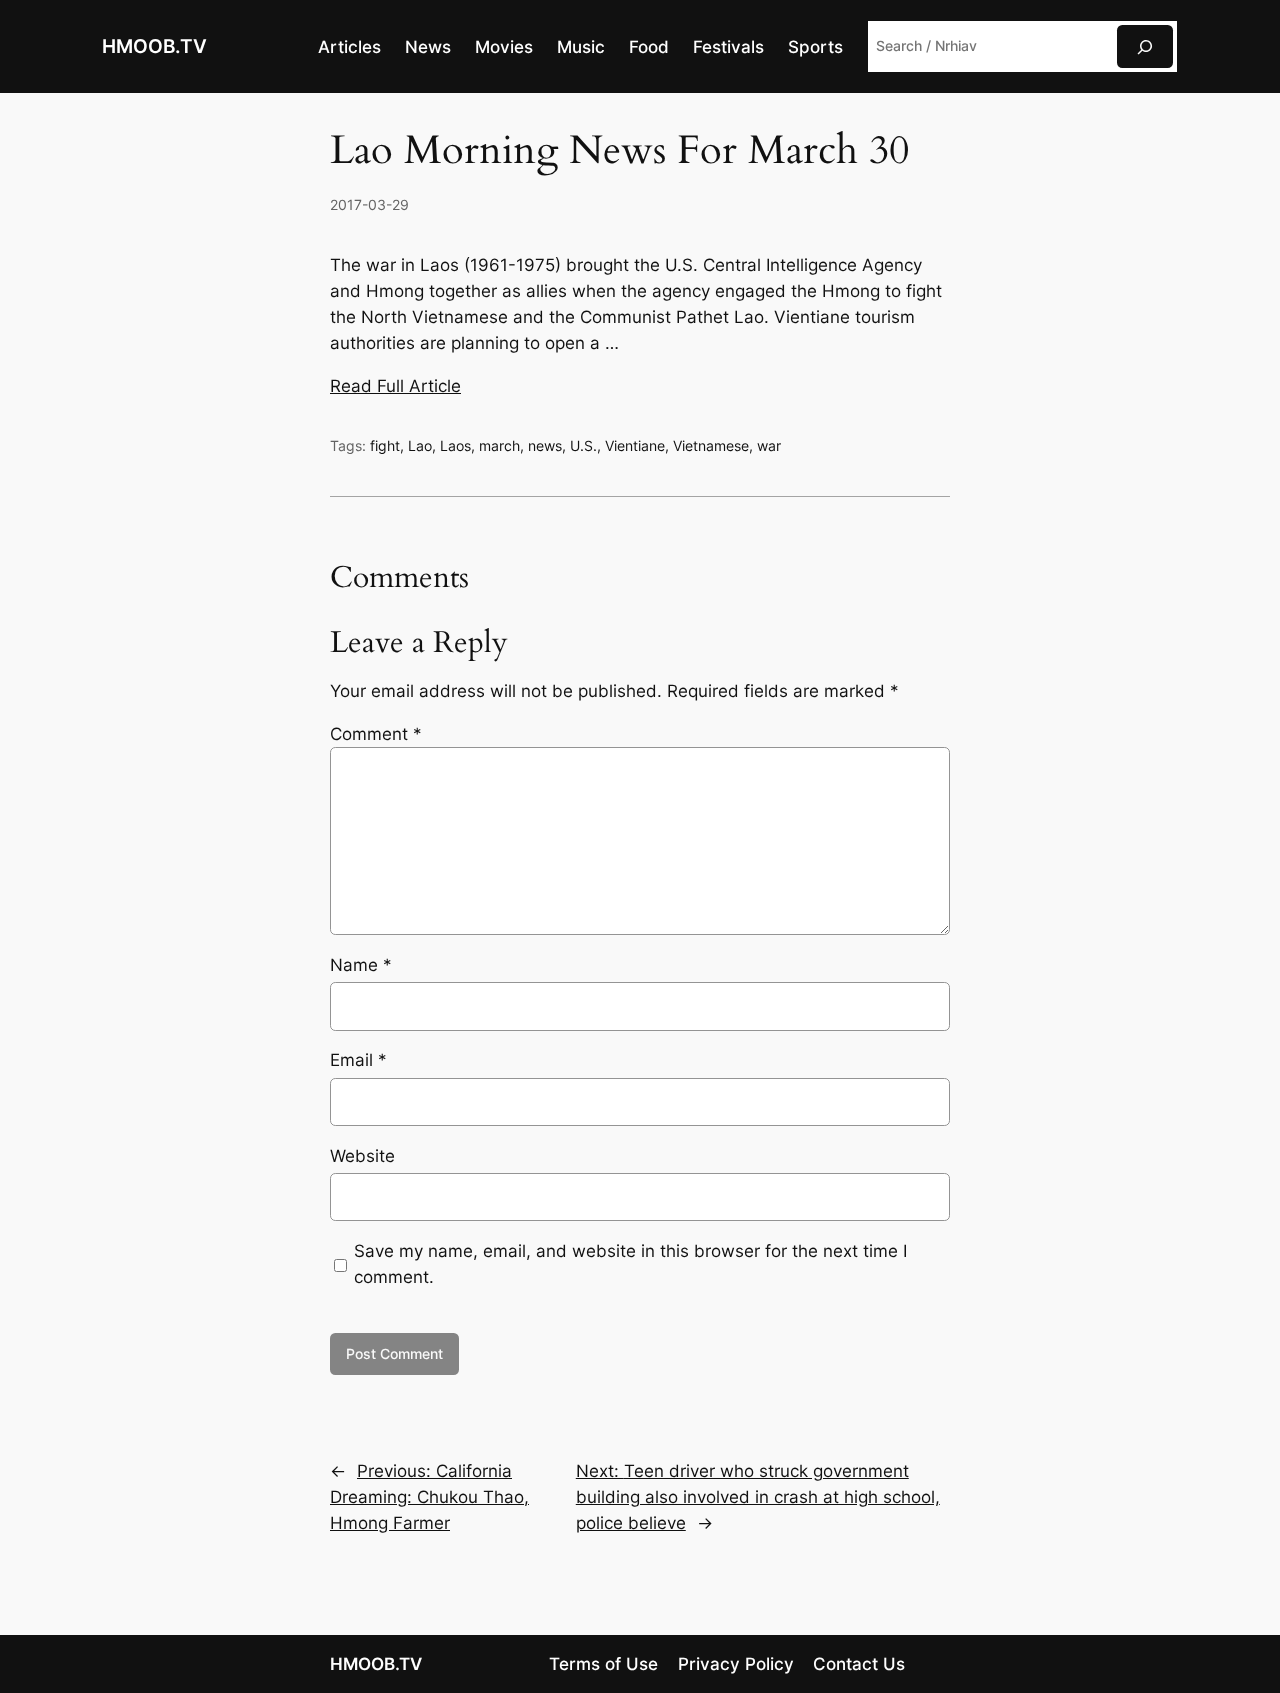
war (769, 445)
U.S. (583, 445)
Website (362, 1156)
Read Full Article (395, 386)
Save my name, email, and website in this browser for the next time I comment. (630, 1264)
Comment (376, 734)
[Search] (1145, 46)
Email (358, 1060)
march (499, 445)
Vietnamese (711, 445)
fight (385, 445)
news (545, 445)
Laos (455, 445)
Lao (420, 445)
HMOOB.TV (154, 46)
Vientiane (635, 445)
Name (361, 965)
